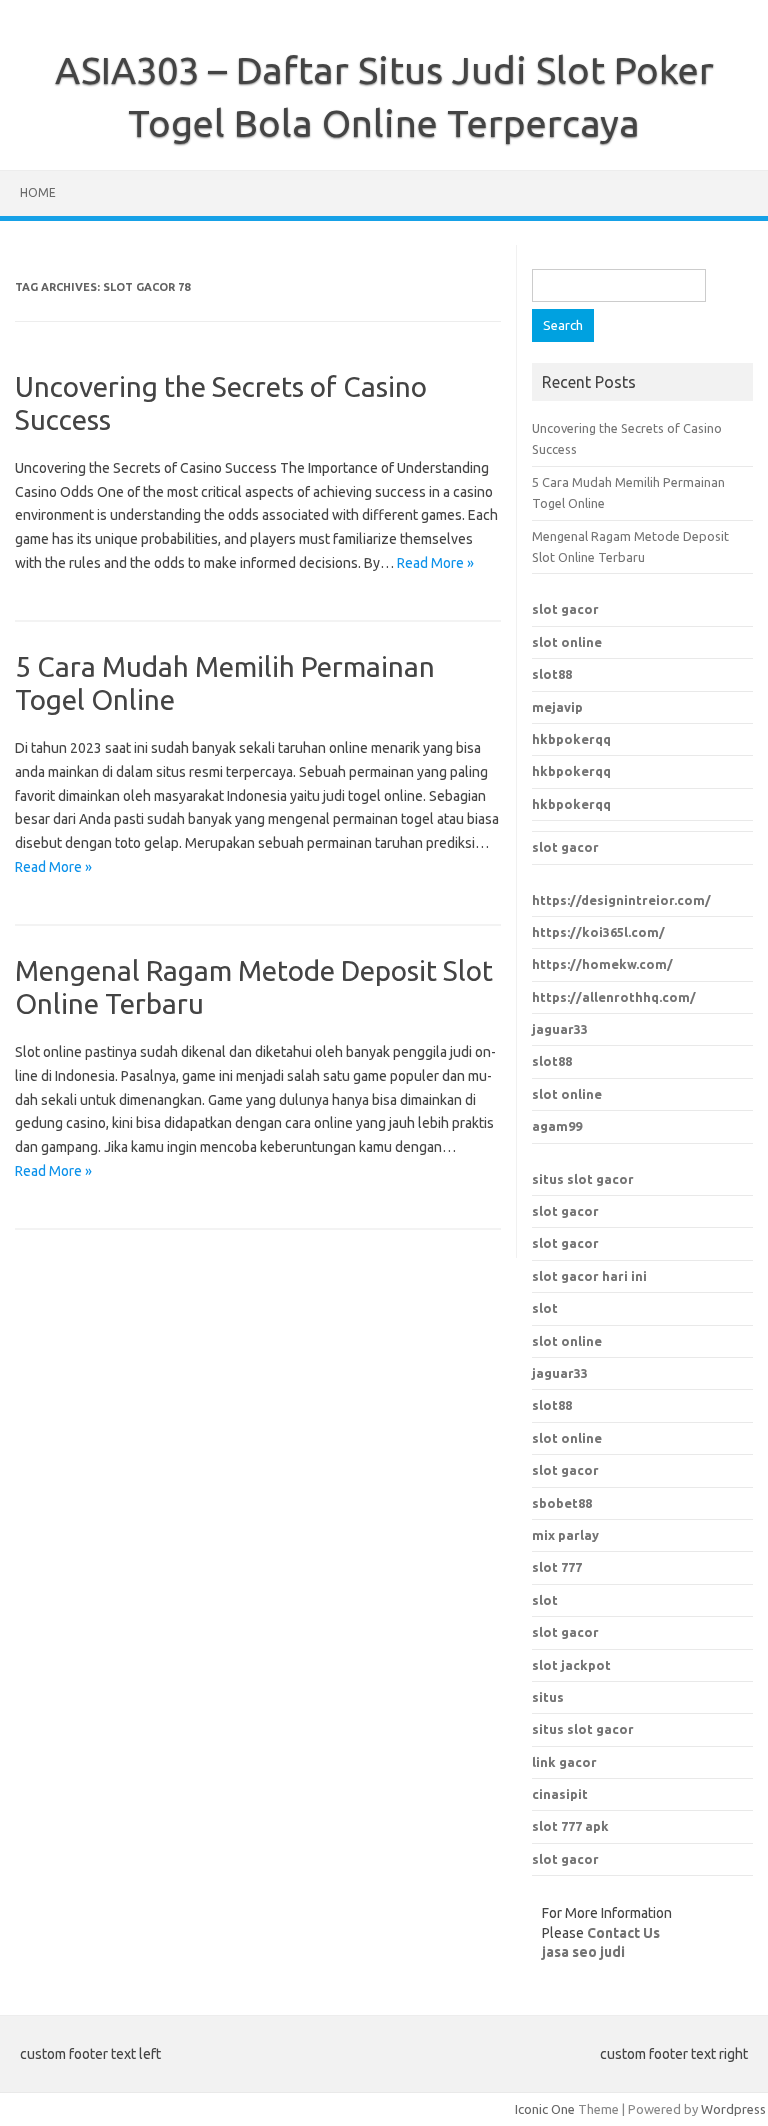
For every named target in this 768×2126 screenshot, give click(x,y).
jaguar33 (560, 1029)
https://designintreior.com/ (621, 900)
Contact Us (623, 1933)
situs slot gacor (583, 1179)
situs (548, 1697)
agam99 (557, 1126)
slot (545, 1308)
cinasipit (560, 1794)
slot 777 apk (570, 1826)
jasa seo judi (583, 1952)
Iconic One (545, 2109)
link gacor (564, 1762)
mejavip (557, 707)
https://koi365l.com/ (598, 932)
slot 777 (557, 1567)
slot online (567, 642)
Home (38, 192)
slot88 (552, 674)
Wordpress (733, 2109)
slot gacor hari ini (589, 1276)
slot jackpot (571, 1665)
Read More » (435, 563)
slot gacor (565, 609)
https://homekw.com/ (602, 964)
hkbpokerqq (571, 739)
